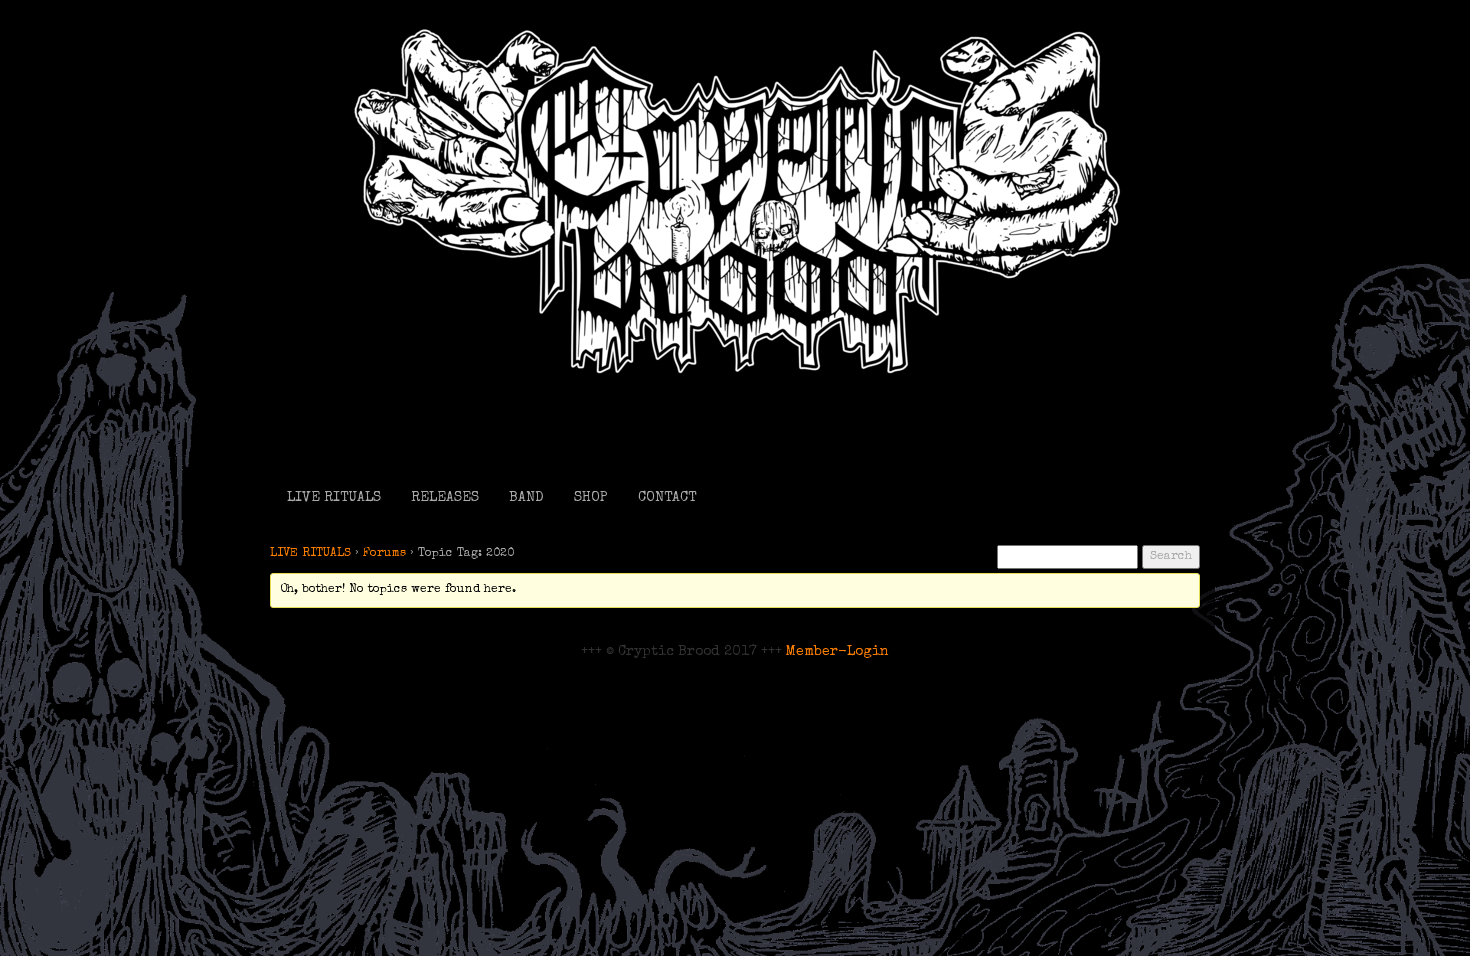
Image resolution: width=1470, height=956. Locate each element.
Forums (384, 554)
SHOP (591, 498)
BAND (526, 498)
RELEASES (445, 498)
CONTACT (667, 498)
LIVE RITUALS (334, 498)
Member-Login (837, 652)
